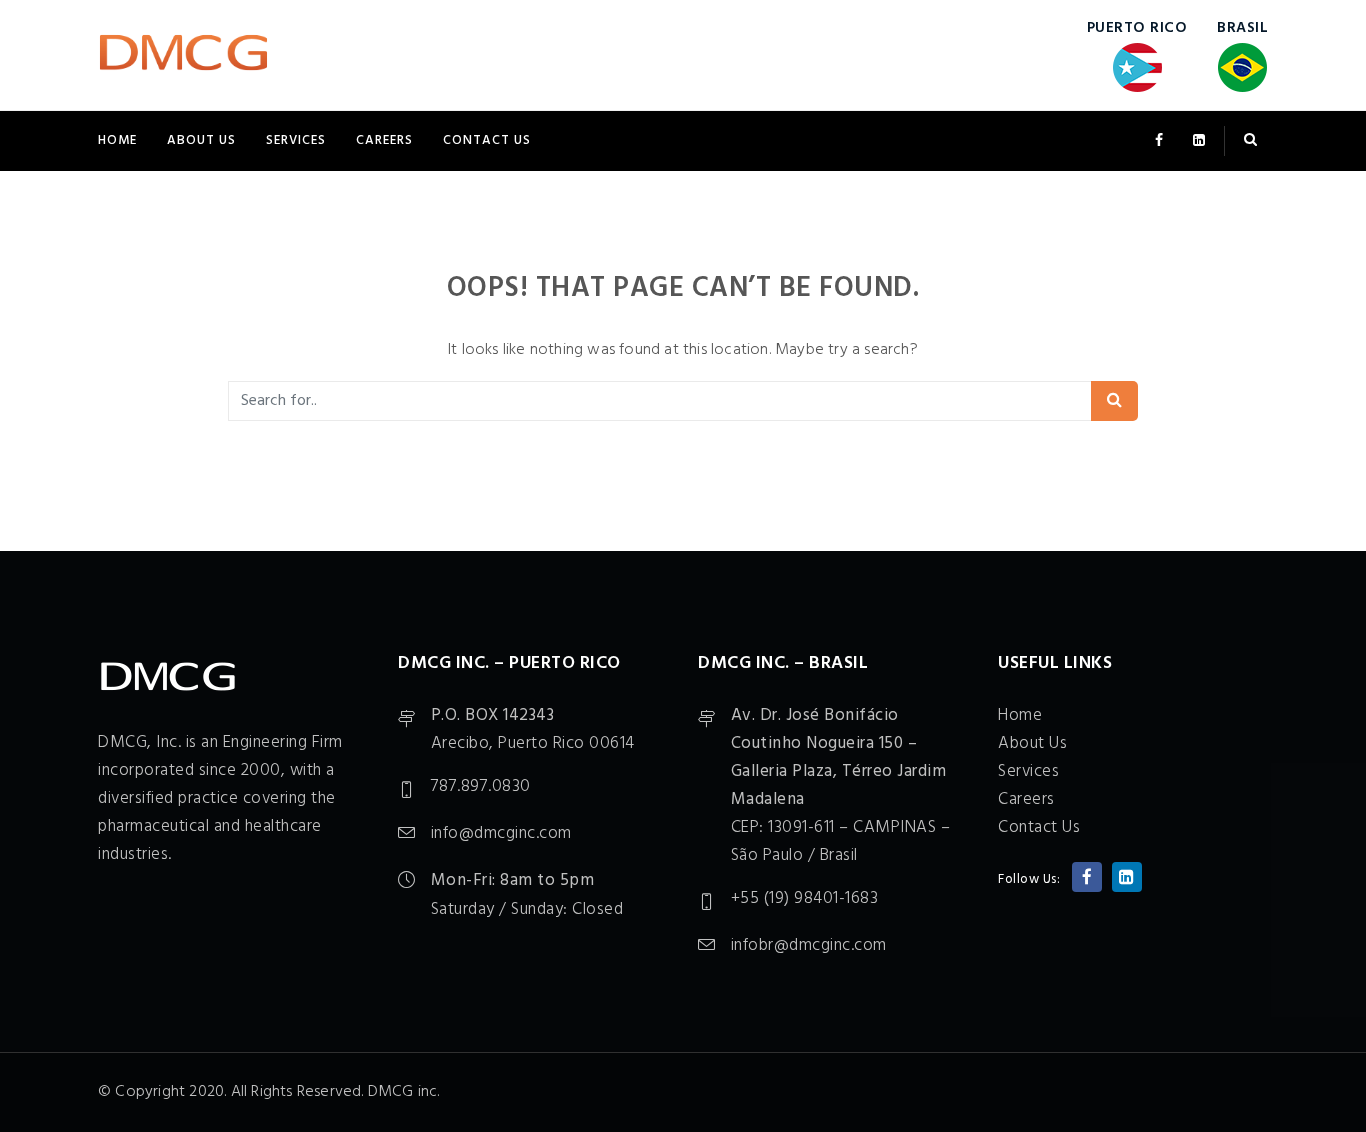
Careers (384, 140)
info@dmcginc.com (501, 833)
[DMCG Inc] (183, 55)
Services (296, 140)
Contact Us (487, 140)
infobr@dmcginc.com (809, 945)
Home (117, 140)
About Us (201, 140)
